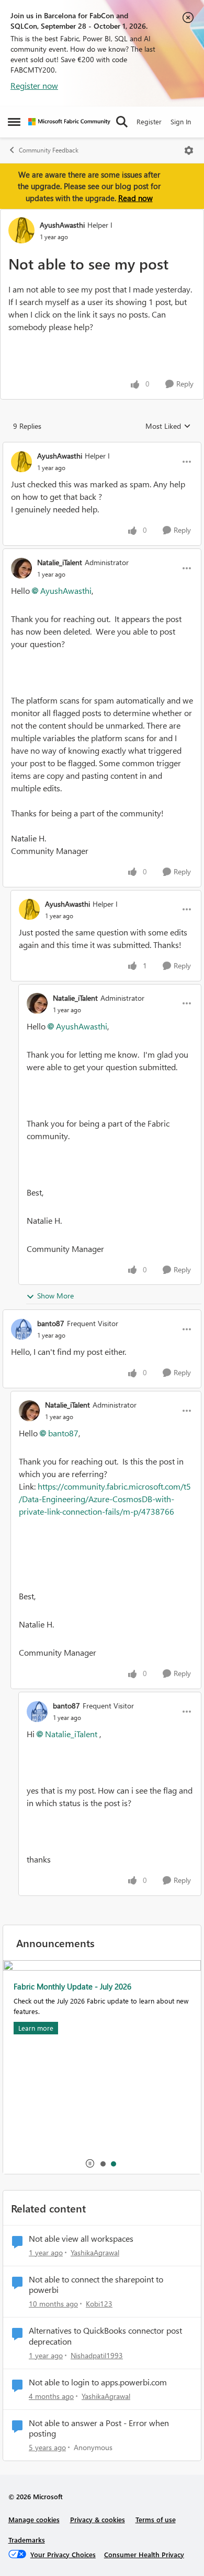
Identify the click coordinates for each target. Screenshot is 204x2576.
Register (149, 121)
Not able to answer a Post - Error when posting (99, 2428)
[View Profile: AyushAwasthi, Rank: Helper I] (21, 230)
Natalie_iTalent (60, 562)
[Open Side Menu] (14, 122)
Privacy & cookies (98, 2519)
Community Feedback (49, 150)
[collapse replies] (102, 447)
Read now (135, 198)
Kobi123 (99, 2304)
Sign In (181, 121)
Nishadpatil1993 (97, 2355)
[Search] (122, 122)
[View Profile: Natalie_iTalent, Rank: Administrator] (21, 568)
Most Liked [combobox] (168, 426)
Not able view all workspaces (81, 2239)
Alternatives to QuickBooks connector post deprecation (105, 2336)
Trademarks (27, 2540)
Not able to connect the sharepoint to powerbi (96, 2285)
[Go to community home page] (69, 122)
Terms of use (156, 2519)
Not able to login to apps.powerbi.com (98, 2382)
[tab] (103, 2163)
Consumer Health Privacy (144, 2554)
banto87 (51, 1323)
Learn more (36, 2028)
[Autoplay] (90, 2163)
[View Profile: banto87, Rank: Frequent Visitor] (21, 1329)
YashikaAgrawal (95, 2252)
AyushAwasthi (62, 225)
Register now (34, 85)
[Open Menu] (189, 150)
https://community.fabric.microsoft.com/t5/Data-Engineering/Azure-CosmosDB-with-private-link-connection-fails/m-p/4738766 (105, 1499)
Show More (55, 1296)
